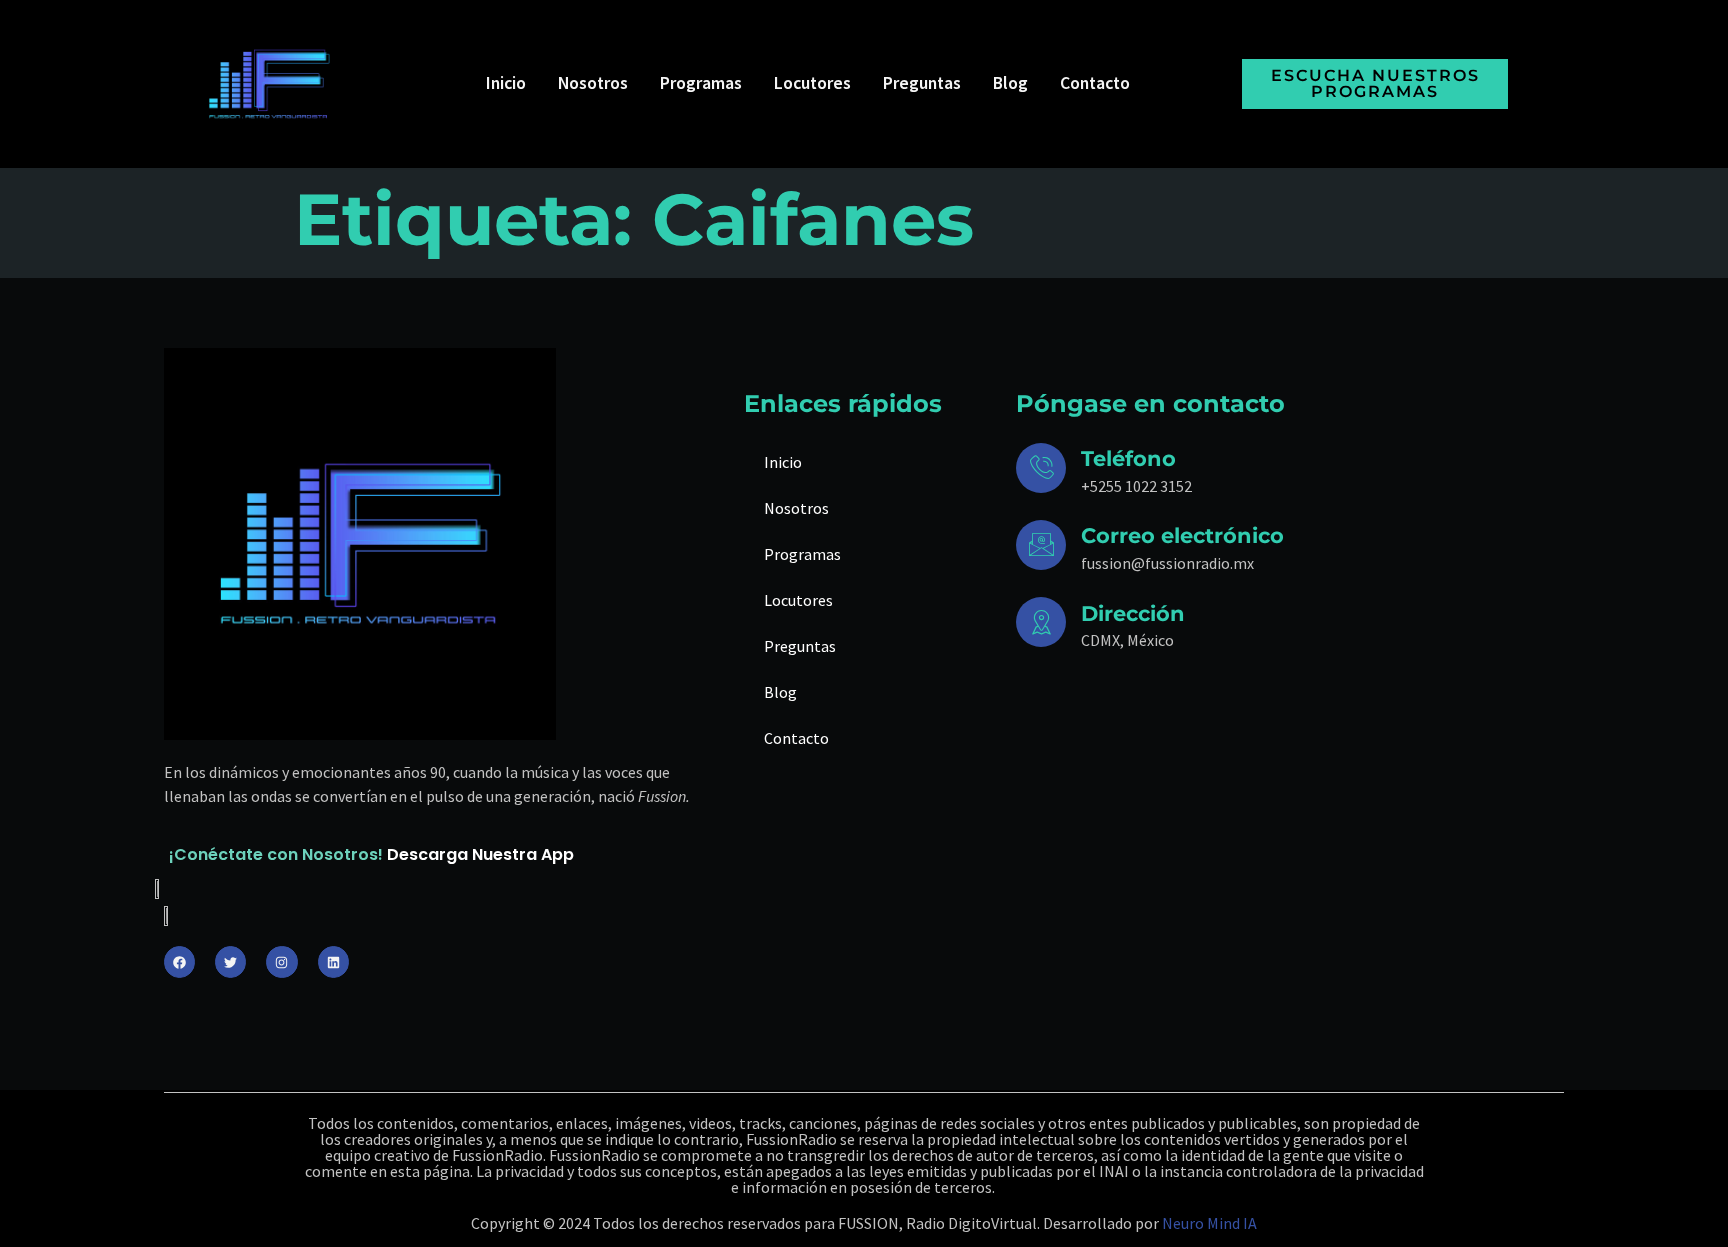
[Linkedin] (333, 961)
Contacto (1095, 83)
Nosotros (593, 83)
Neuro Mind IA (1209, 1223)
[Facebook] (179, 961)
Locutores (812, 83)
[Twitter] (230, 961)
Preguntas (922, 83)
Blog (1010, 83)
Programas (701, 83)
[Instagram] (281, 961)
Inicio (506, 83)
